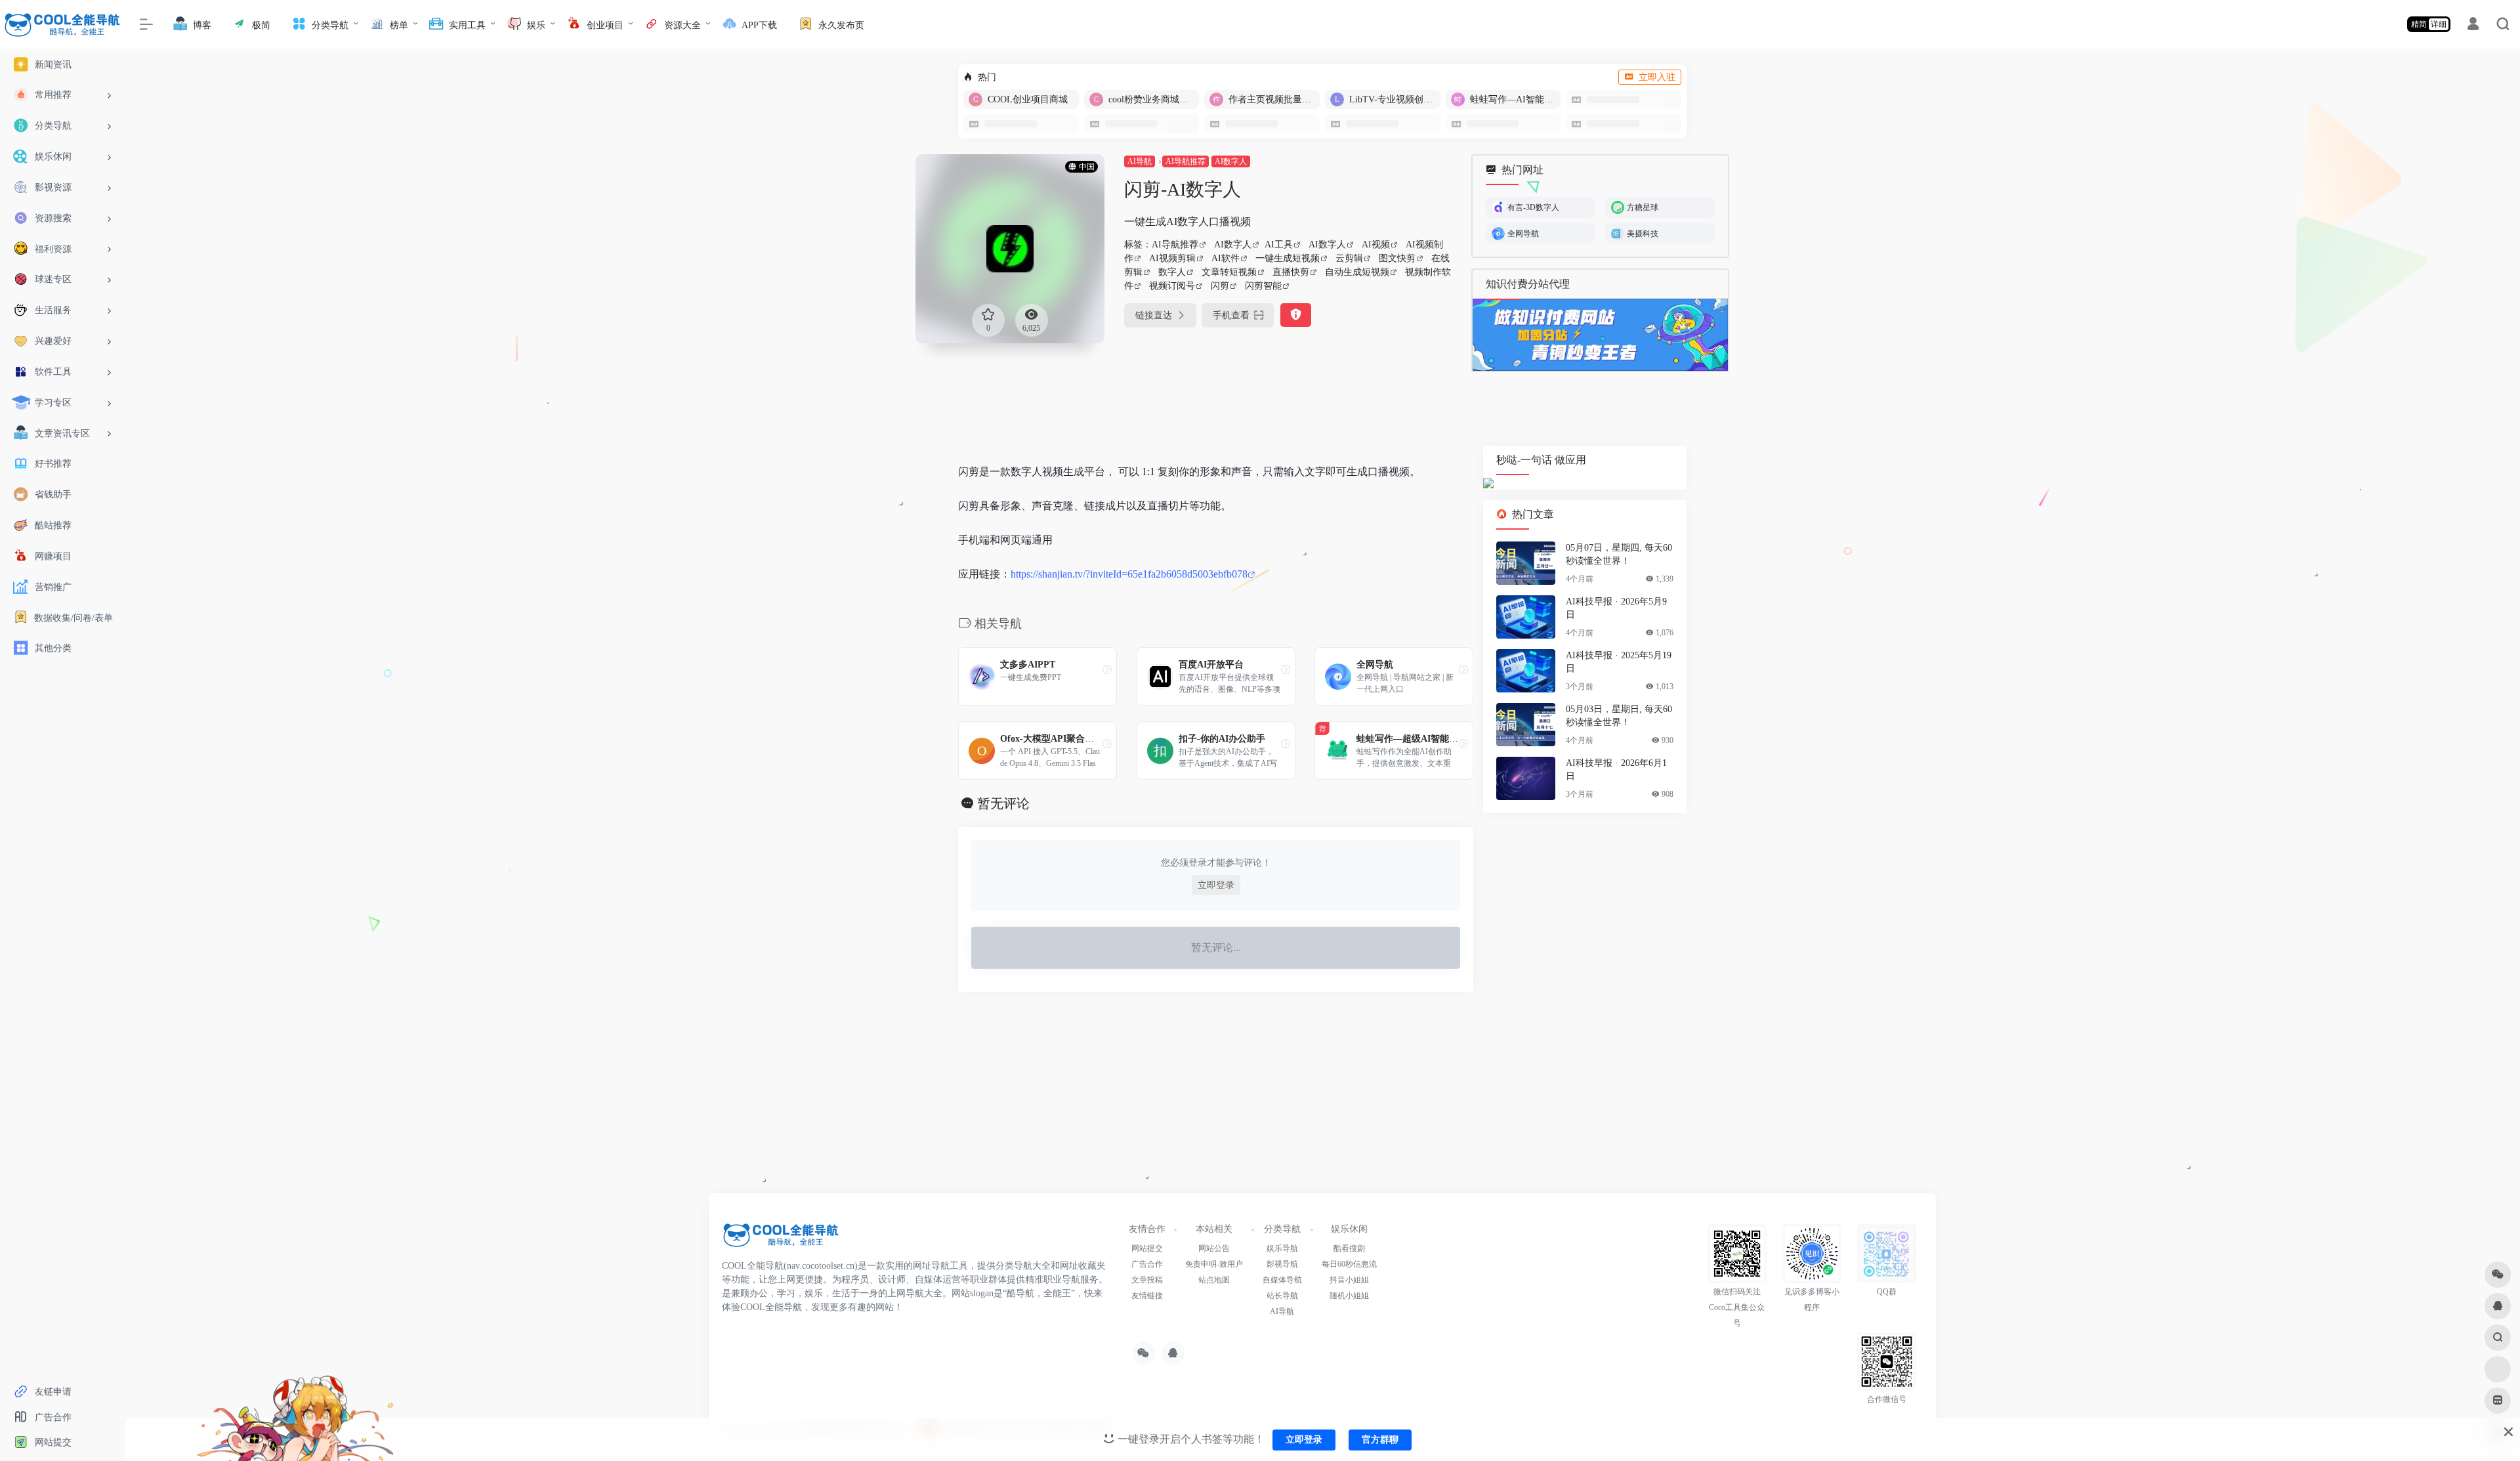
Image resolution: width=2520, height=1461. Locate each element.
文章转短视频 (1229, 272)
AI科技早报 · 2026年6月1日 (1616, 770)
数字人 (1172, 272)
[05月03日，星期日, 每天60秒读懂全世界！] (1526, 725)
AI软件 (1226, 258)
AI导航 (1140, 161)
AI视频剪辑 (1172, 258)
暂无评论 (1003, 803)
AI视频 (1376, 244)
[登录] (2473, 26)
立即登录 (1216, 885)
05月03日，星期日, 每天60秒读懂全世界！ (1619, 716)
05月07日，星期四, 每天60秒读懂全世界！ (1619, 555)
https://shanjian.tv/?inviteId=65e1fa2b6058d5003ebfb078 (1129, 574)
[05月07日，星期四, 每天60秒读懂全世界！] (1526, 564)
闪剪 (1220, 286)
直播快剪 (1291, 272)
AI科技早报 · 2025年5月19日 (1619, 663)
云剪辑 (1349, 258)
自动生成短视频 (1357, 272)
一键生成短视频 (1288, 258)
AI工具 (1279, 244)
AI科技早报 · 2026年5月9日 (1616, 609)
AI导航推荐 (1186, 161)
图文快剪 (1397, 258)
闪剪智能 (1263, 286)
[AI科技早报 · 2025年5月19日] (1526, 671)
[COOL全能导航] (781, 1239)
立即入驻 (1657, 77)
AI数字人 (1231, 161)
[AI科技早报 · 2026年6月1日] (1526, 779)
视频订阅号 (1172, 286)
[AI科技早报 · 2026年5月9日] (1526, 618)
